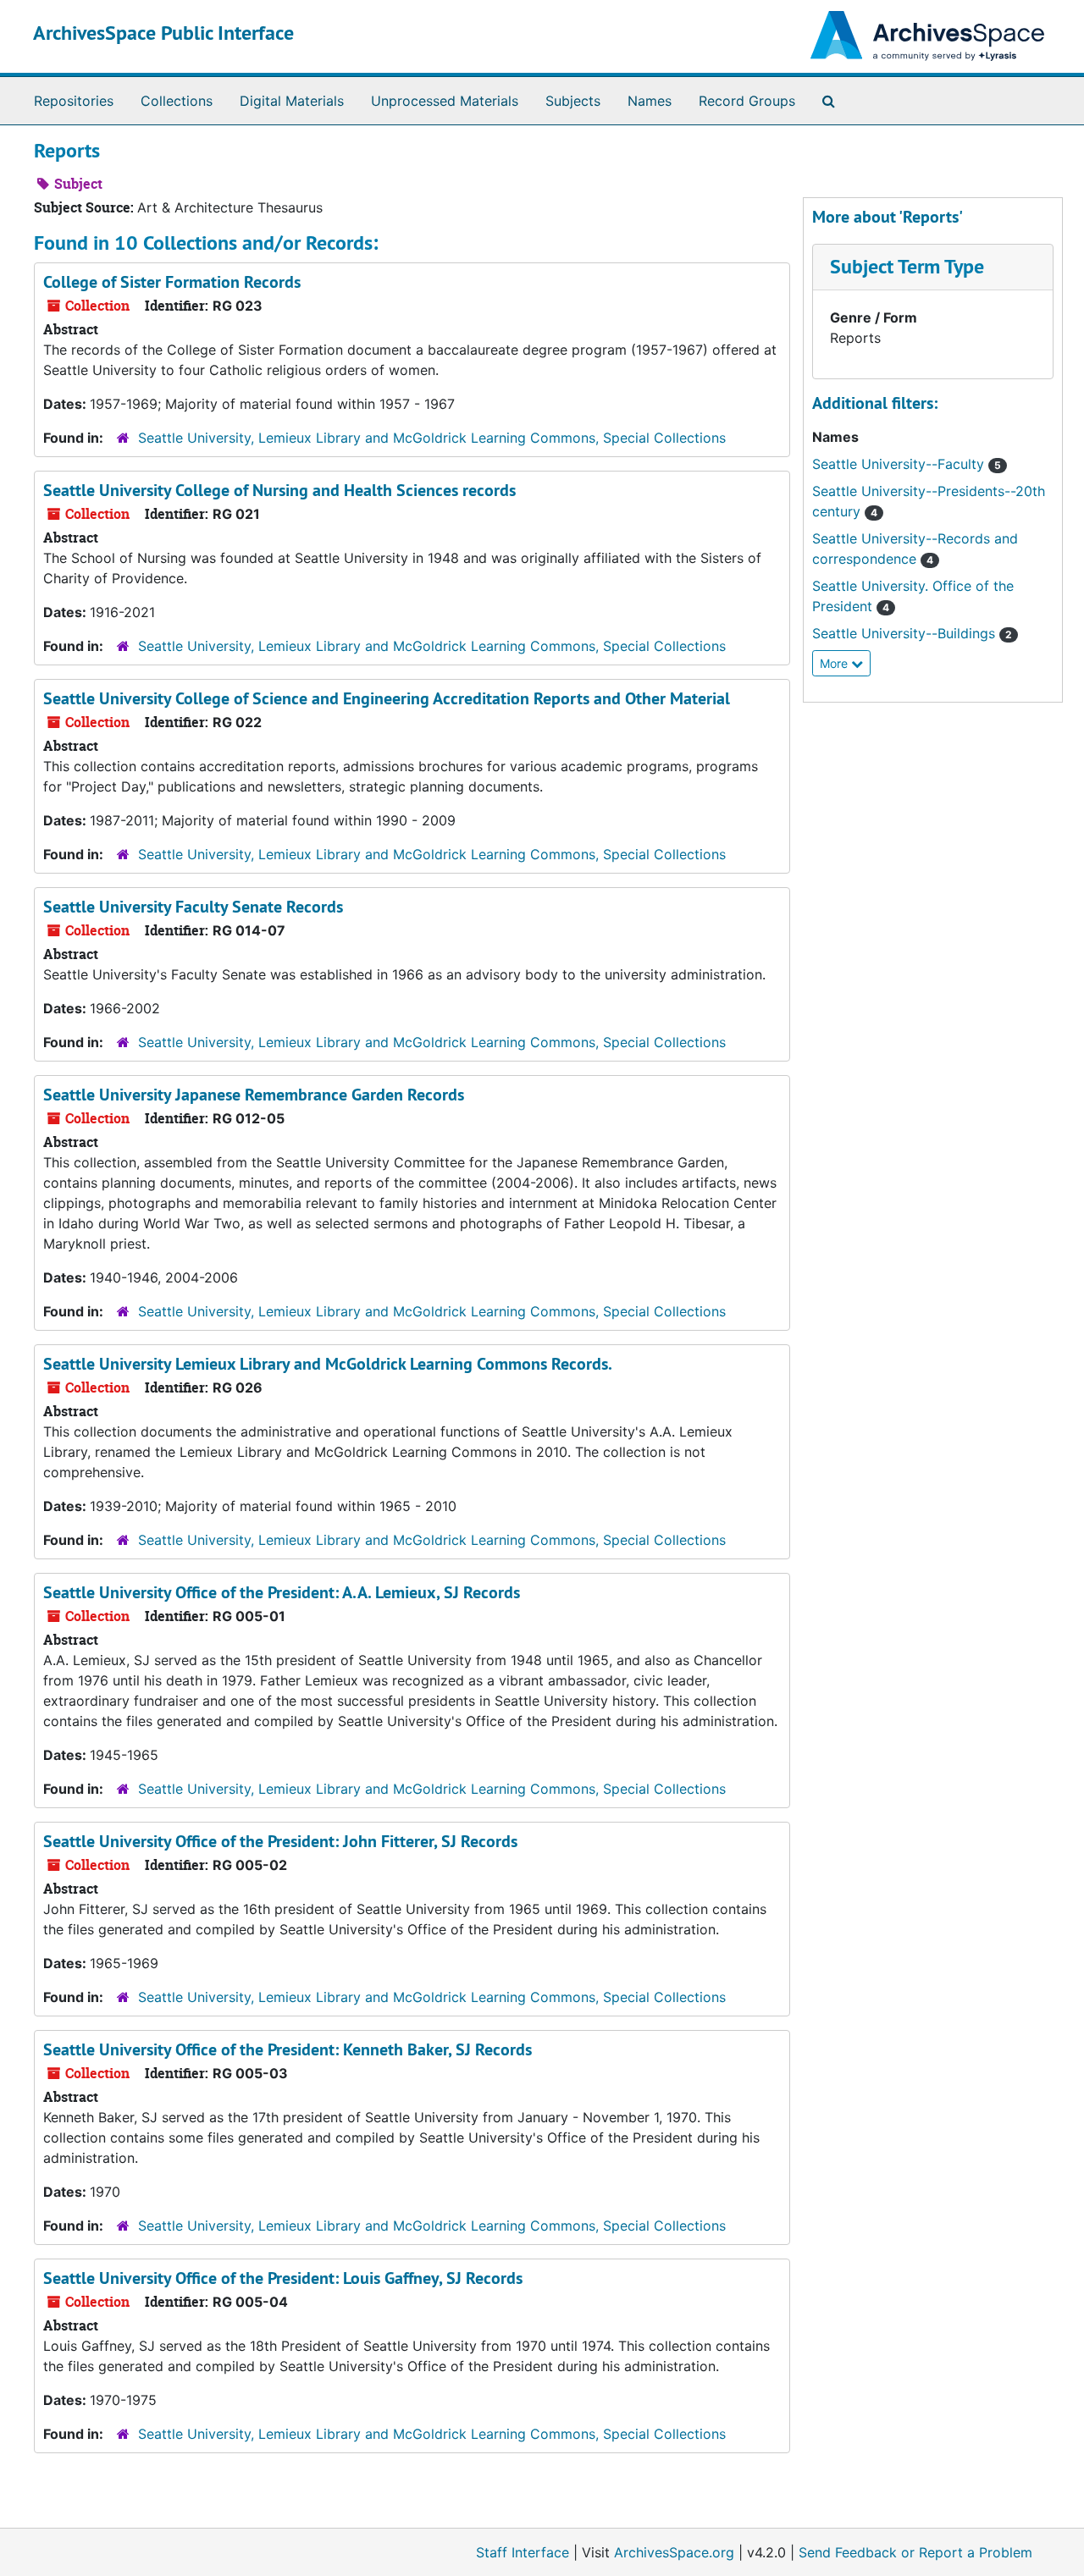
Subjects (573, 101)
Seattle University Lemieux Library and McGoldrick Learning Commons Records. (328, 1364)
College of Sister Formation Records (172, 282)
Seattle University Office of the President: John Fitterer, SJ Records (280, 1841)
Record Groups (747, 101)
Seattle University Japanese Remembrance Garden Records (254, 1095)
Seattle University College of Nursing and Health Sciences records (279, 490)
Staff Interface (523, 2552)
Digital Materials (292, 101)
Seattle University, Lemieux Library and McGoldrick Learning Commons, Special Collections (432, 438)
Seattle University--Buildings (912, 633)
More (835, 663)
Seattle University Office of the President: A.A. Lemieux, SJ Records (282, 1592)
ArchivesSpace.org (674, 2552)
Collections (177, 101)
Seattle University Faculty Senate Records (193, 907)
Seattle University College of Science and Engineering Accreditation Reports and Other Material (387, 698)
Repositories (74, 101)
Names (650, 101)
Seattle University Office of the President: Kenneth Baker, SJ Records (288, 2049)
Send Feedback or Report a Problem (915, 2552)
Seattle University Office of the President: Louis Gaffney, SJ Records (283, 2278)
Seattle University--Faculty (907, 464)
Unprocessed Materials (445, 101)
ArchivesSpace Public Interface (163, 33)
